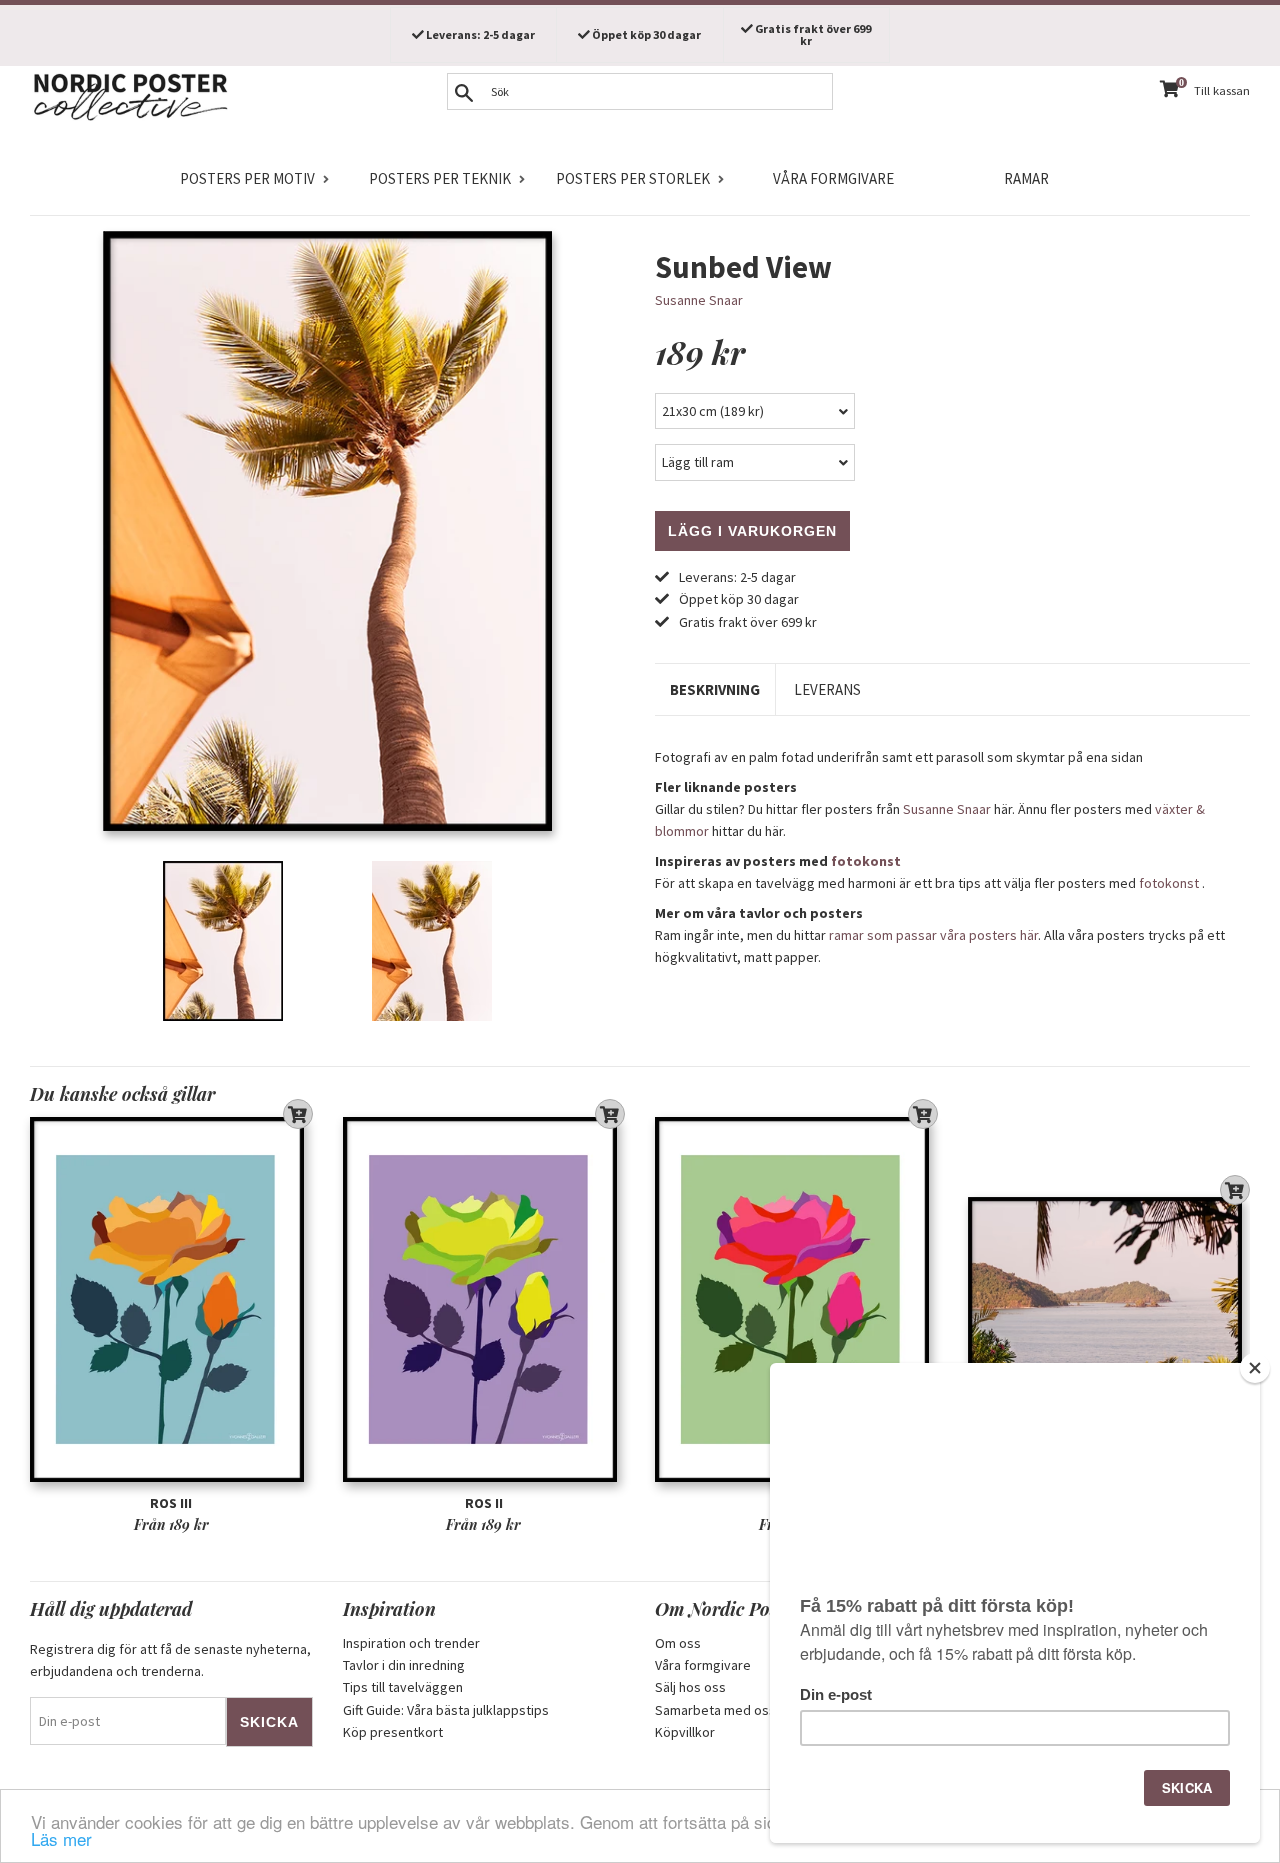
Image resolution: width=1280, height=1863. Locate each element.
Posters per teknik (440, 178)
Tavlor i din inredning (404, 1665)
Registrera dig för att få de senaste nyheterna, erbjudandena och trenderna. (170, 1660)
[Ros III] (171, 1299)
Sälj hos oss (690, 1687)
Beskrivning (715, 689)
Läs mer (61, 1838)
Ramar (1026, 178)
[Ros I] (796, 1299)
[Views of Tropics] (1109, 1299)
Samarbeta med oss (715, 1710)
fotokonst (866, 861)
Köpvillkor (685, 1732)
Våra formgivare (833, 178)
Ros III (171, 1503)
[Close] (1255, 1368)
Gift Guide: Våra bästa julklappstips (446, 1710)
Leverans (827, 689)
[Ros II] (484, 1299)
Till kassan (1222, 90)
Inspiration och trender (411, 1643)
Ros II (484, 1503)
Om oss (678, 1643)
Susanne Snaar (699, 300)
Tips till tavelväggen (403, 1687)
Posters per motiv (247, 178)
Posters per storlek (633, 178)
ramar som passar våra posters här (933, 935)
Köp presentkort (393, 1732)
